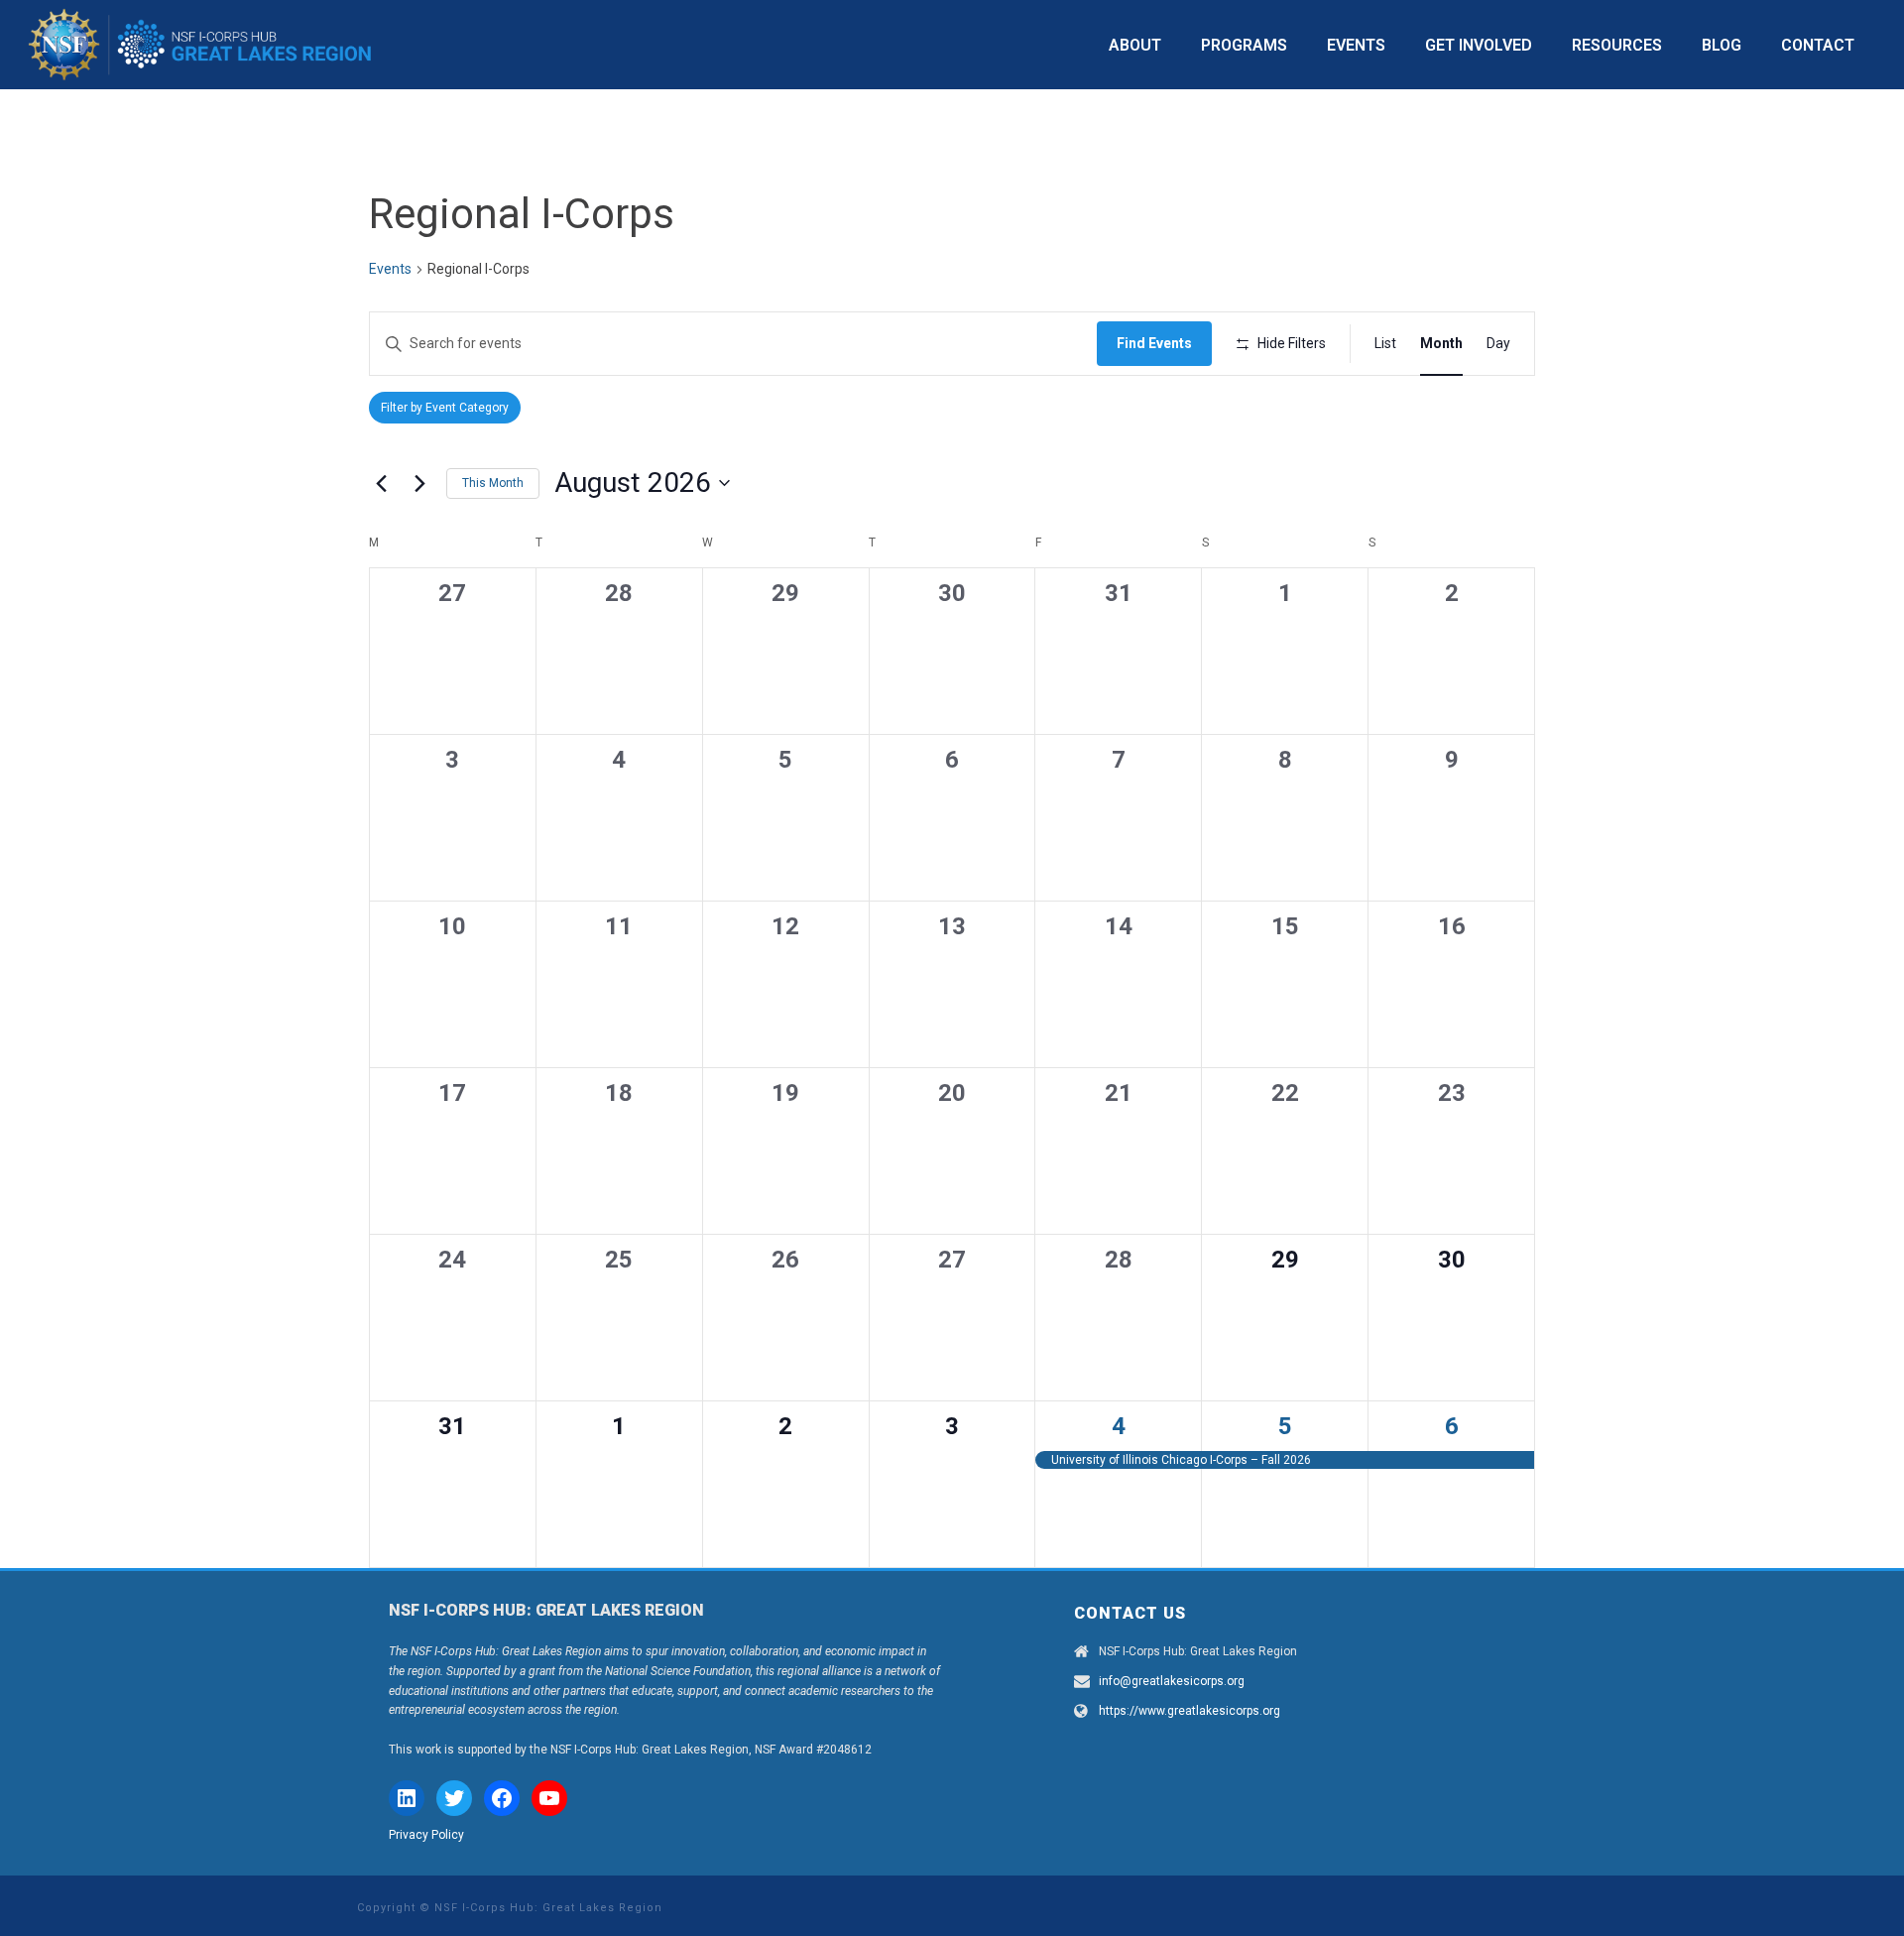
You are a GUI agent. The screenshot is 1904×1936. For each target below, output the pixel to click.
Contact (1818, 45)
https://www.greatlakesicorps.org (1190, 1711)
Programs (1244, 45)
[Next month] (419, 483)
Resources (1617, 45)
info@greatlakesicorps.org (1172, 1681)
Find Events (1154, 343)
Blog (1722, 45)
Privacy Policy (426, 1835)
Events (1356, 45)
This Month (493, 483)
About (1135, 45)
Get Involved (1479, 45)
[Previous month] (381, 483)
